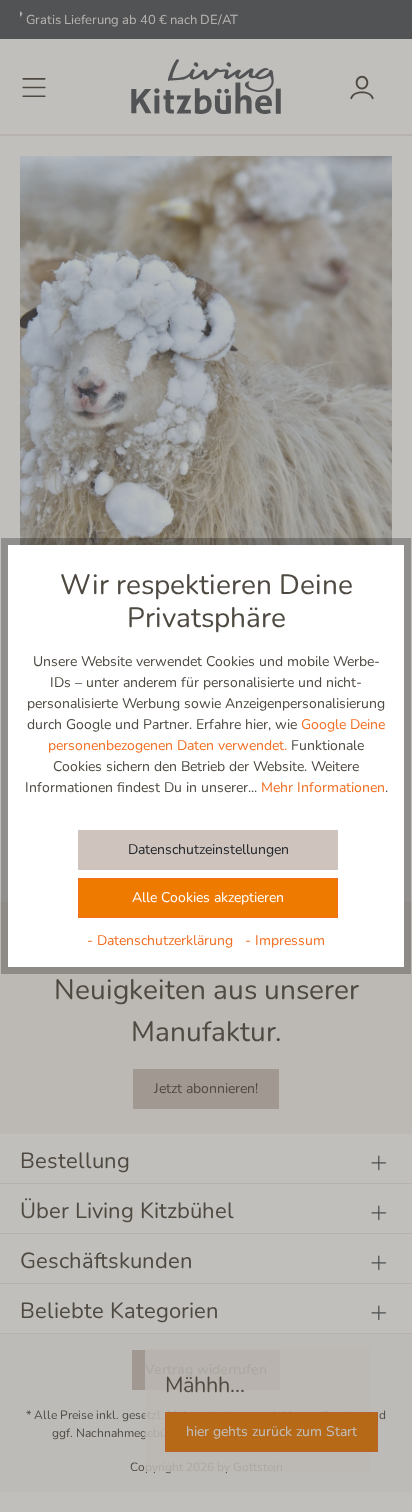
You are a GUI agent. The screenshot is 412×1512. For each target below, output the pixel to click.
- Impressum (285, 940)
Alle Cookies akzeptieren (208, 897)
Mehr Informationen (323, 787)
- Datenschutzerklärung (162, 940)
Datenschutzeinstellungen (208, 849)
